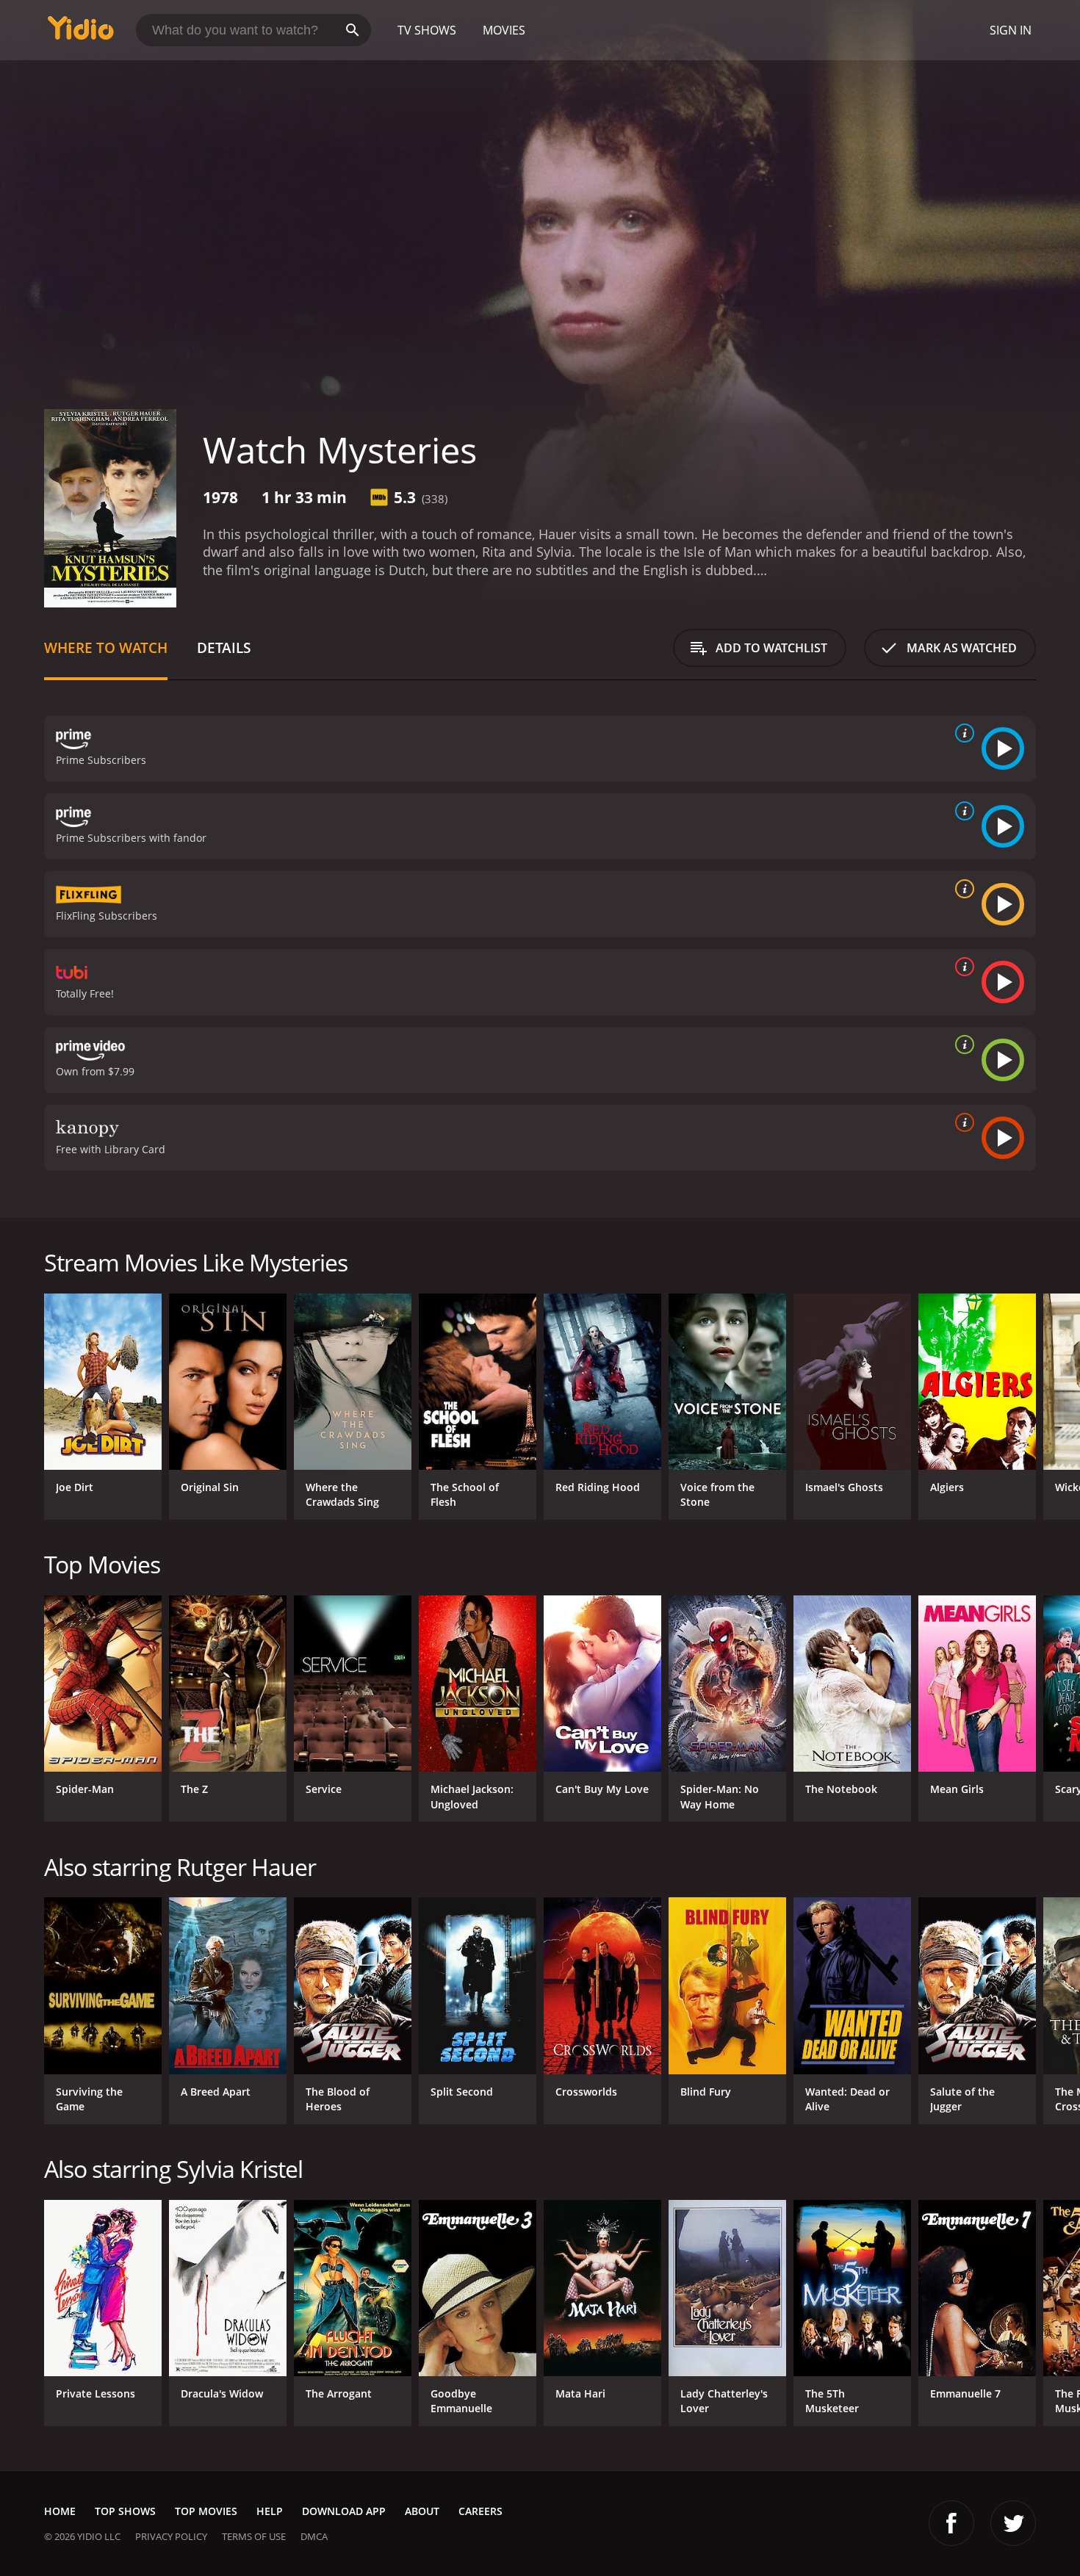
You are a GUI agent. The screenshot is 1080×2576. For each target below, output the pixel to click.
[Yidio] (81, 33)
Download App (344, 2511)
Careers (480, 2511)
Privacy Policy (171, 2536)
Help (270, 2511)
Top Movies (206, 2511)
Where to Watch (106, 647)
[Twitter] (1013, 2523)
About (422, 2511)
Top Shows (125, 2511)
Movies (504, 30)
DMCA (314, 2536)
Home (60, 2511)
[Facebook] (951, 2523)
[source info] (962, 733)
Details (224, 647)
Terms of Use (254, 2536)
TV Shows (427, 30)
